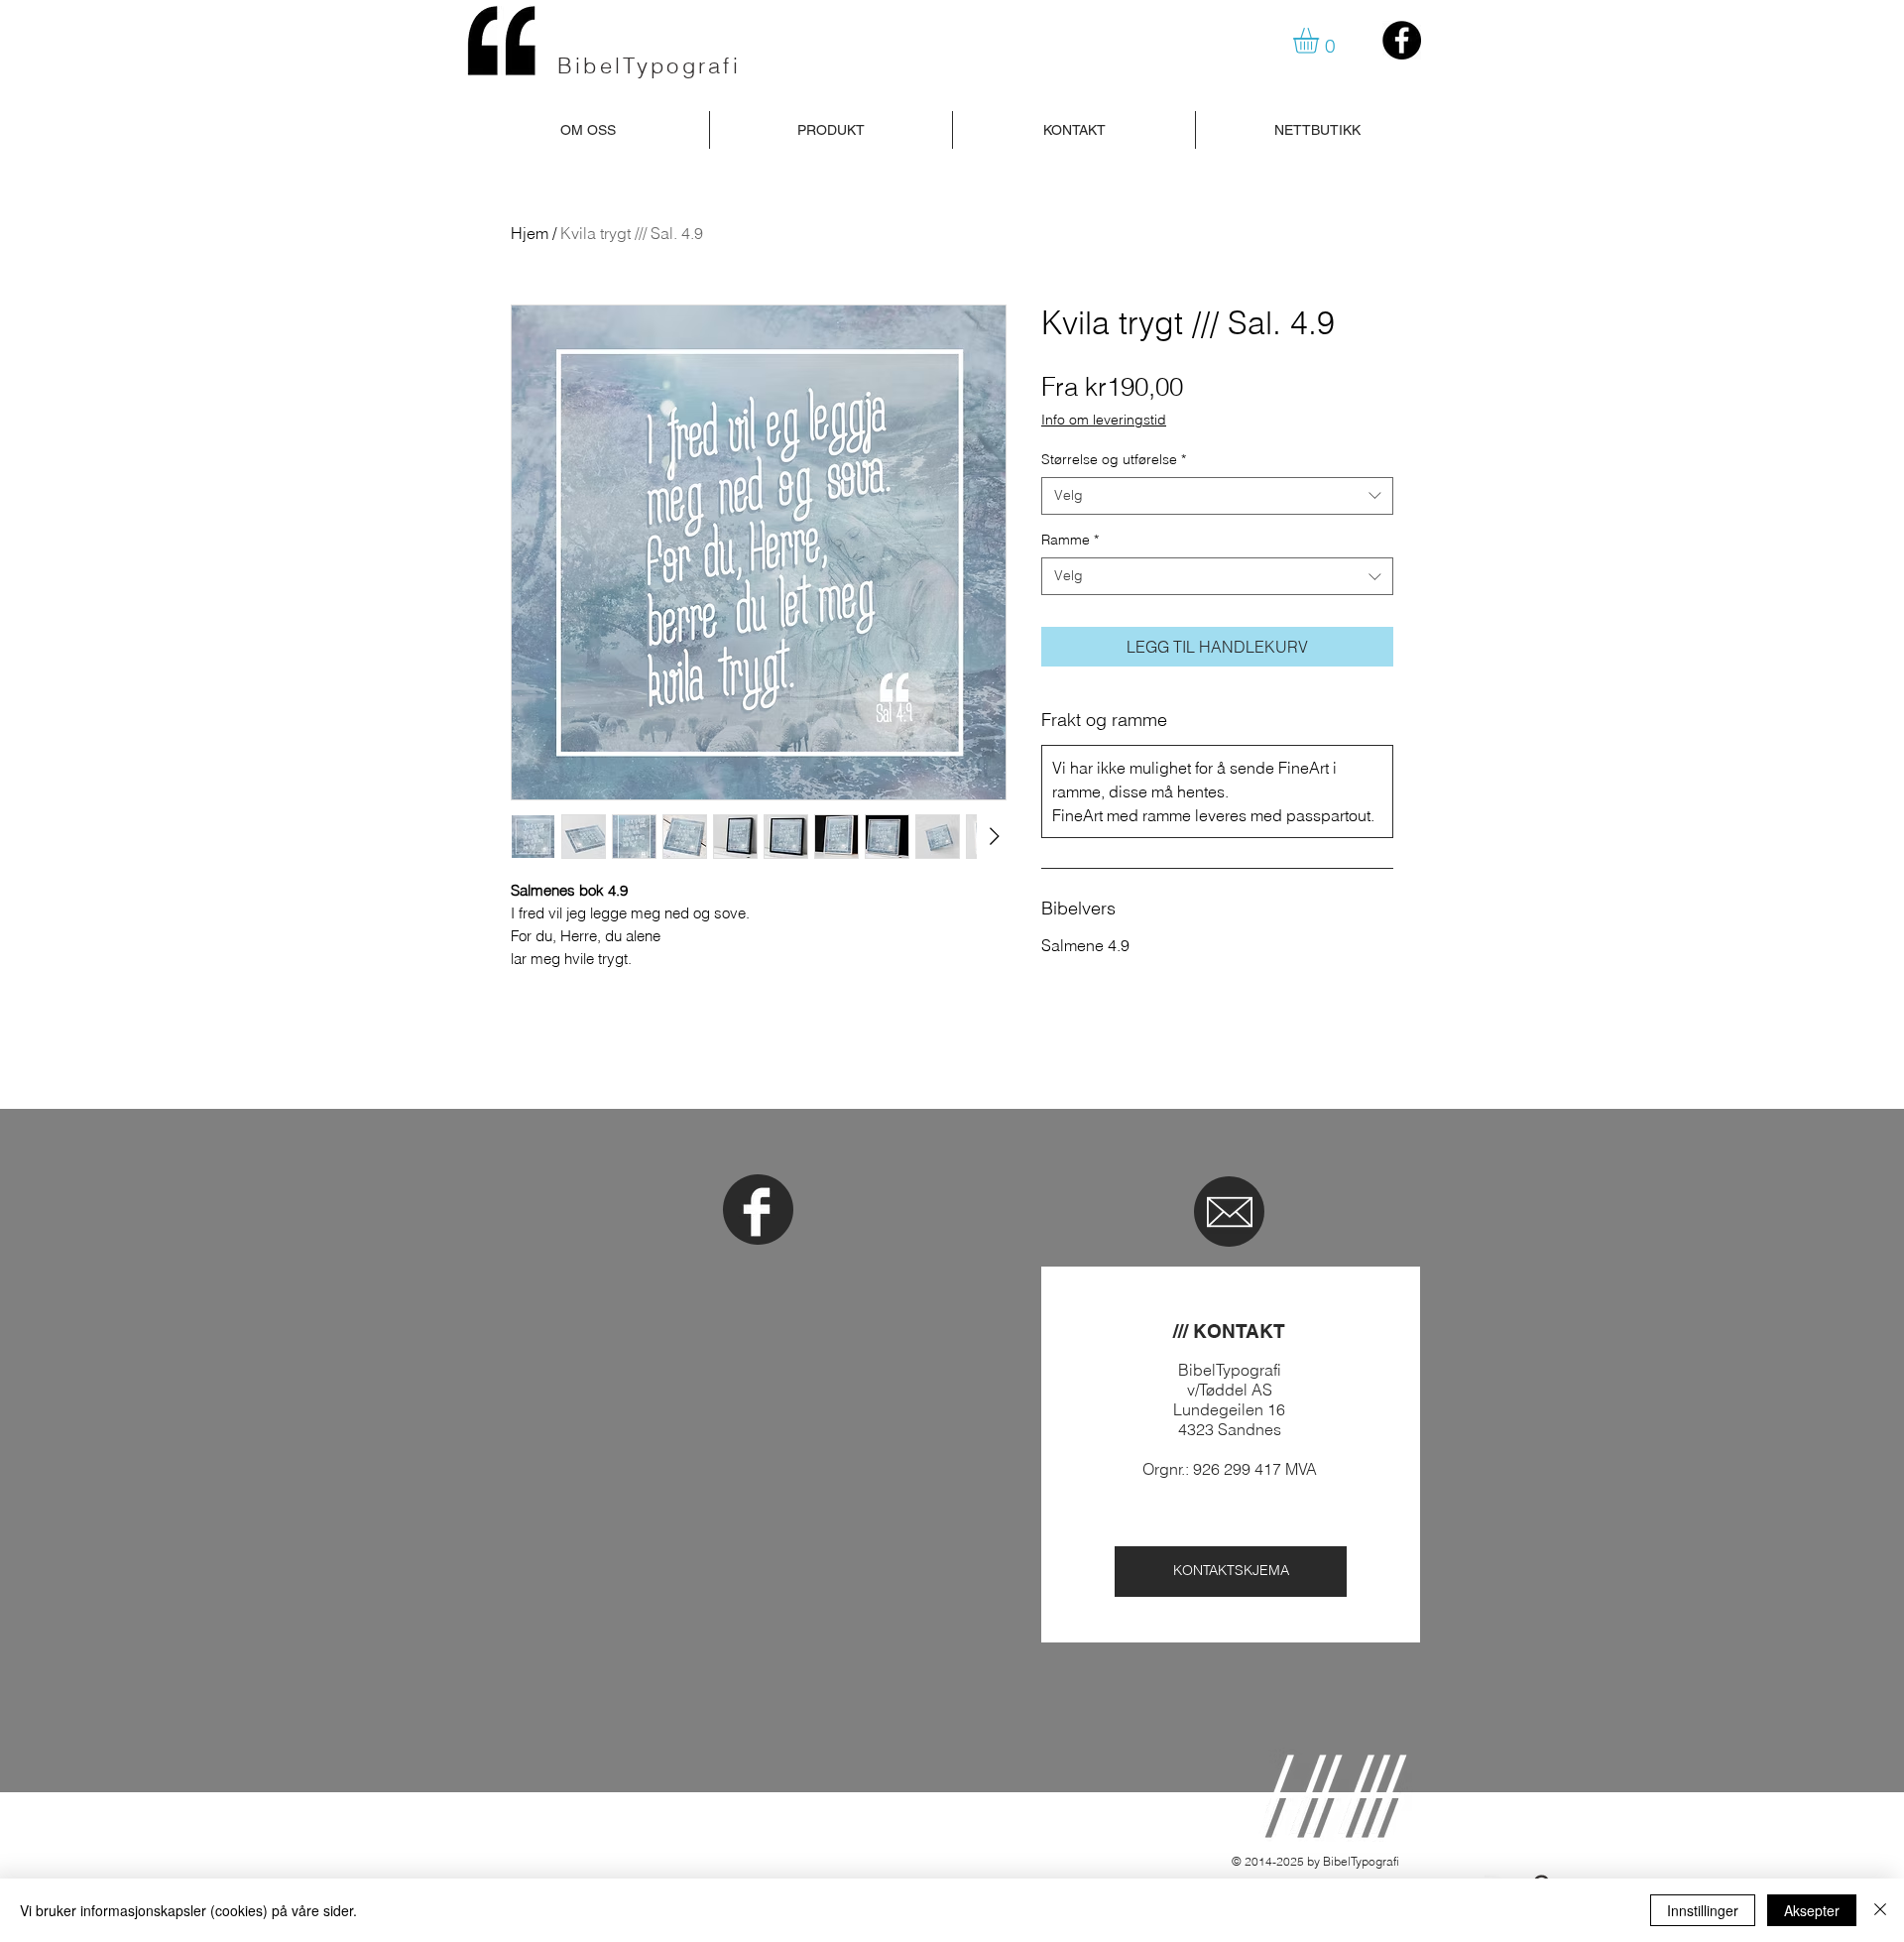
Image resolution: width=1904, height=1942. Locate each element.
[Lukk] (1880, 1910)
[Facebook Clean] (757, 1212)
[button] (1321, 41)
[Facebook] (1402, 40)
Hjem (530, 233)
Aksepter (1812, 1910)
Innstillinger (1703, 1910)
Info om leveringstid (1104, 420)
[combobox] (1217, 496)
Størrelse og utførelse (1114, 459)
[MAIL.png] (1230, 1212)
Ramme (1070, 540)
